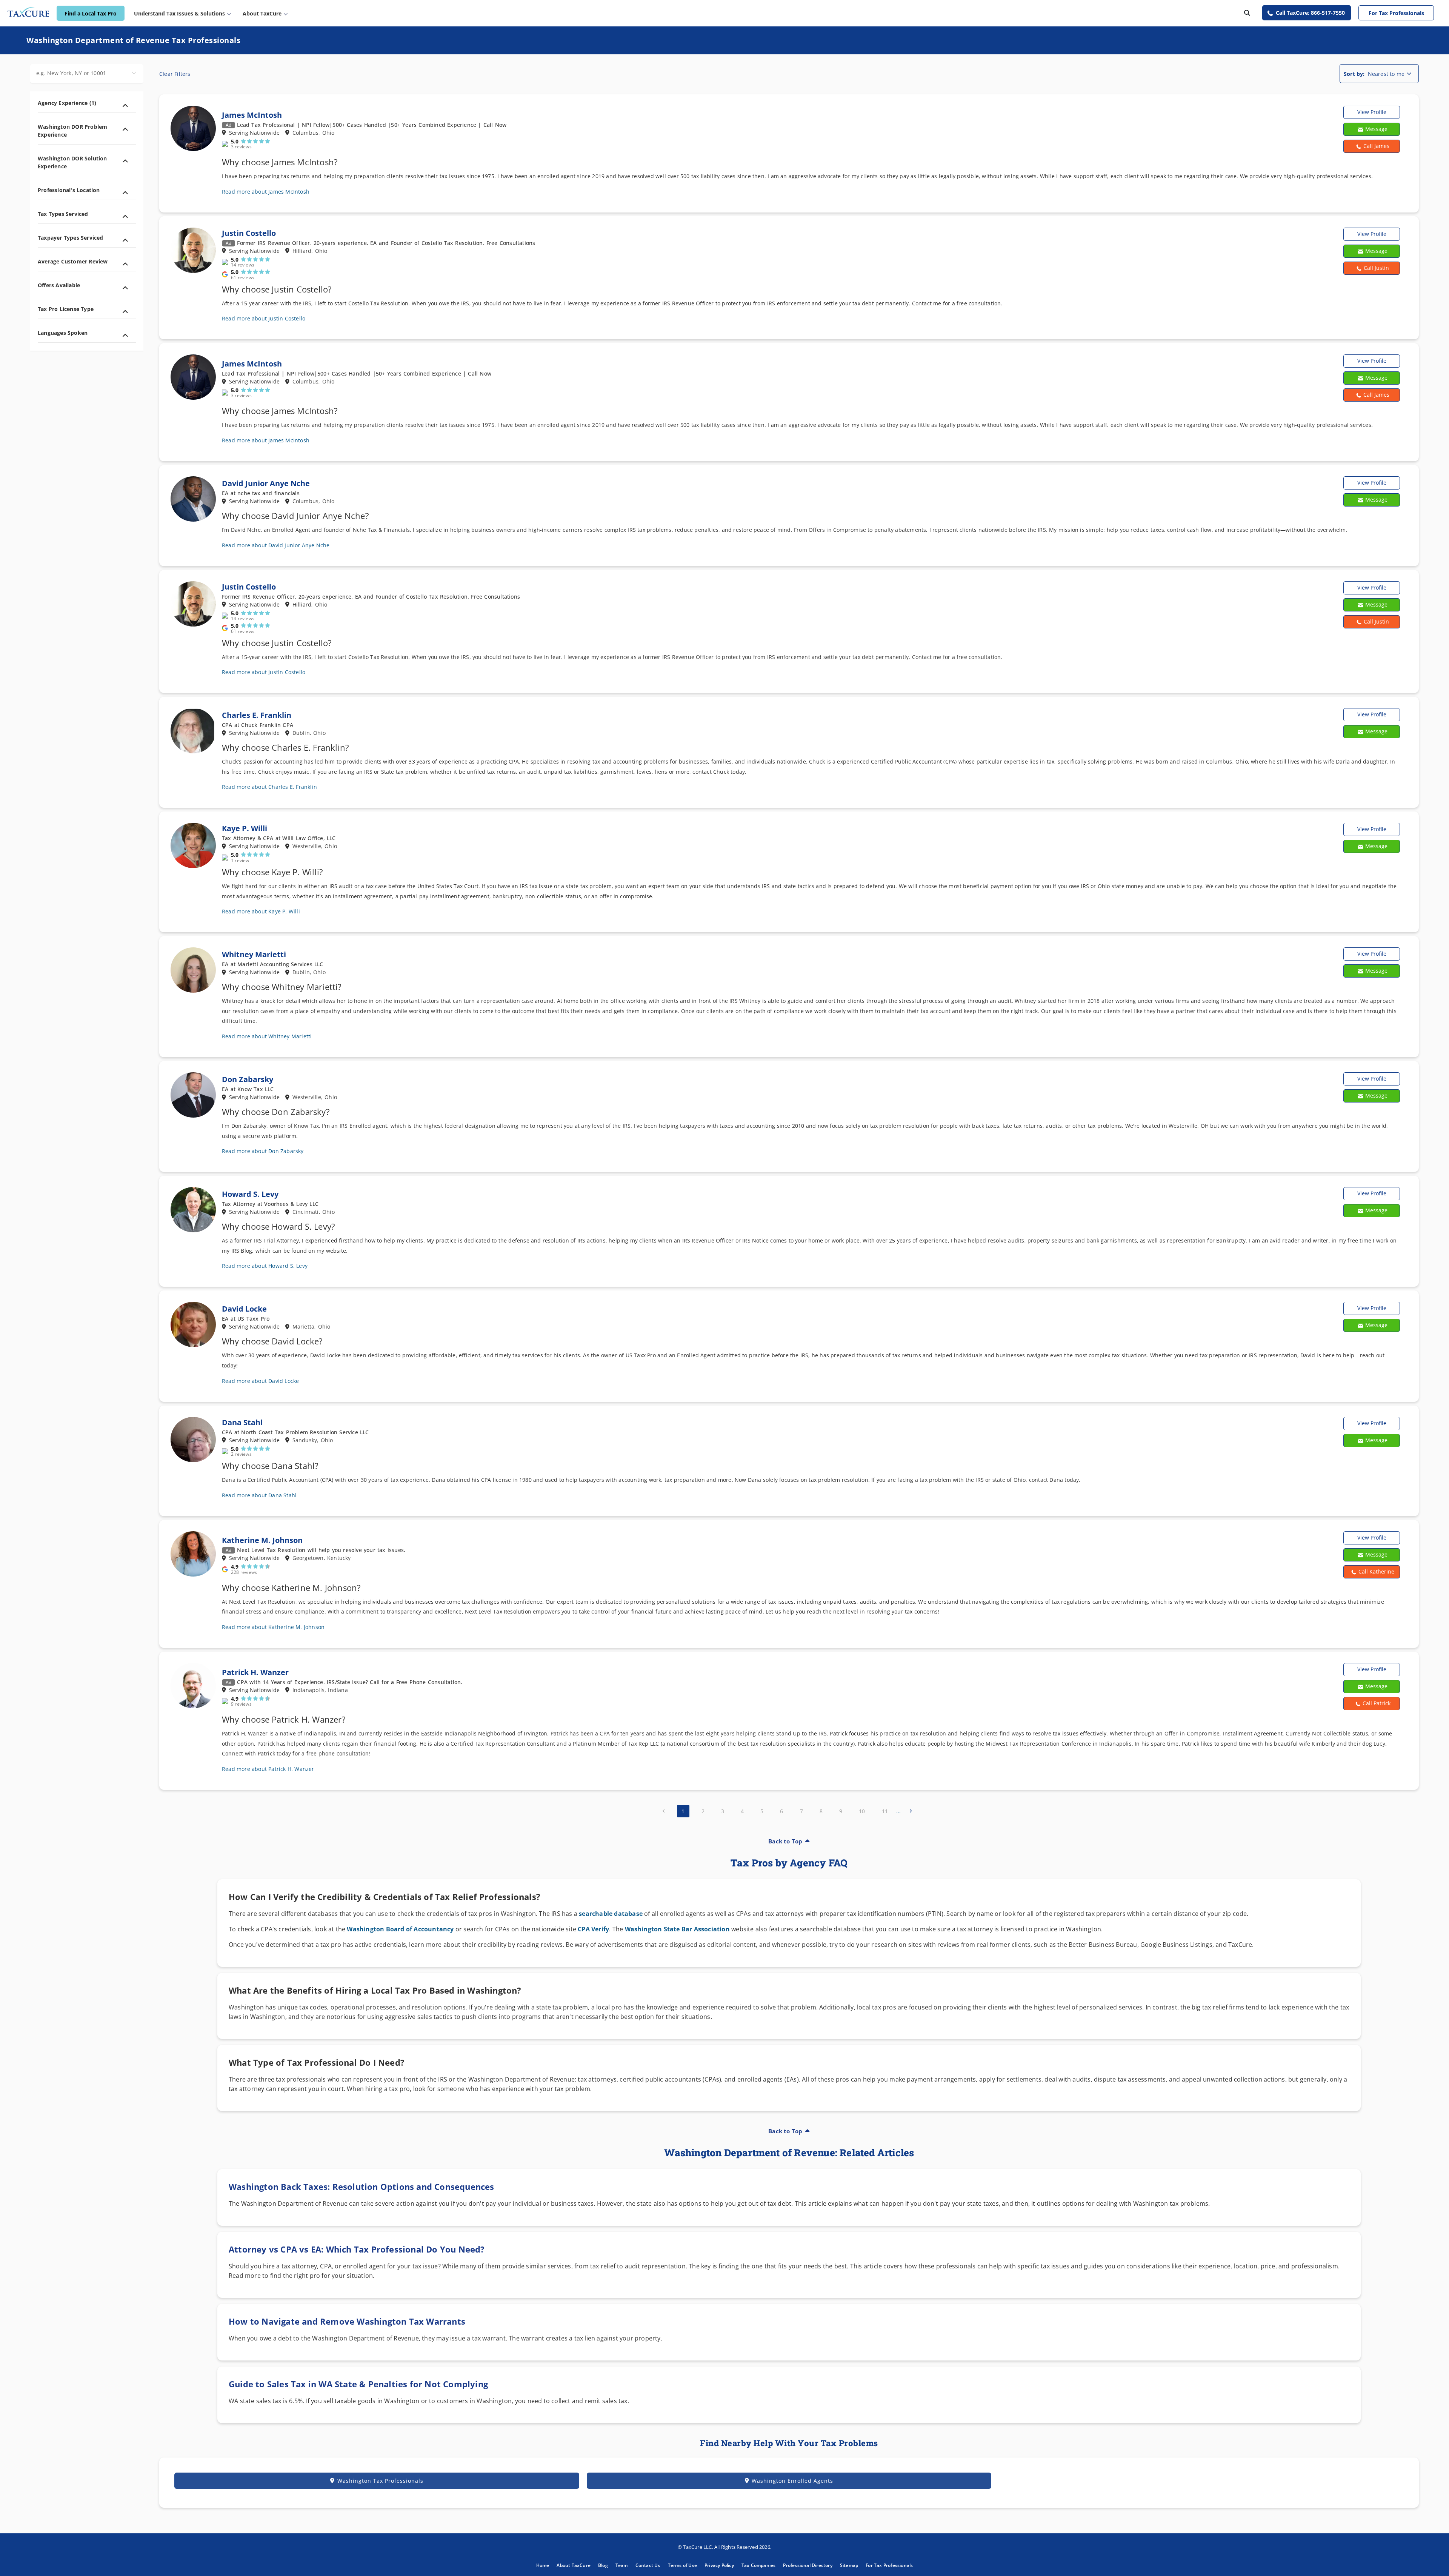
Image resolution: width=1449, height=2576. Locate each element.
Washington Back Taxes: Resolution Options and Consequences (361, 2186)
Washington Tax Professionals (380, 2481)
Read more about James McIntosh (266, 192)
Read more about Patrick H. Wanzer (268, 1769)
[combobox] (87, 74)
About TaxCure (574, 2565)
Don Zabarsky (248, 1079)
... (899, 1811)
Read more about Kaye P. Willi (261, 911)
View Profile (1372, 112)
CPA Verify (593, 1929)
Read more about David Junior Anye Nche (276, 545)
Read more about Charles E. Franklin (269, 787)
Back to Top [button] (785, 1841)
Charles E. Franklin (257, 715)
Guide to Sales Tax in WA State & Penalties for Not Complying (358, 2384)
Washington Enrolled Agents (792, 2481)
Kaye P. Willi (245, 828)
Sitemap (849, 2565)
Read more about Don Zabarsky (263, 1151)
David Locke (244, 1309)
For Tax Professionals (1396, 13)
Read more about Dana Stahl (259, 1495)
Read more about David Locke (260, 1381)
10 (862, 1811)
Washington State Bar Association (677, 1929)
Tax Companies (759, 2565)
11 (885, 1811)
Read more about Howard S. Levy (265, 1266)
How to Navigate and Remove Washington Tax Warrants (347, 2321)
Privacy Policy (719, 2565)
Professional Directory (808, 2565)
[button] (1372, 146)
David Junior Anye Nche (266, 483)
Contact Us (648, 2565)
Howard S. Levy (250, 1194)
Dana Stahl (242, 1422)
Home (543, 2565)
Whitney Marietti (254, 954)
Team (622, 2565)
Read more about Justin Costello (264, 318)
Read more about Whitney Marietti (267, 1036)
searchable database (611, 1914)
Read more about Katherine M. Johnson (273, 1627)
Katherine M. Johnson (262, 1540)
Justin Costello (249, 233)
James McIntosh (252, 115)
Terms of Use (682, 2565)
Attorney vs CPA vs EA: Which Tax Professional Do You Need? (357, 2249)
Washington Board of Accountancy (400, 1929)
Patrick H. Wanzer (255, 1672)
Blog (603, 2565)
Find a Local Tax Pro (91, 13)
